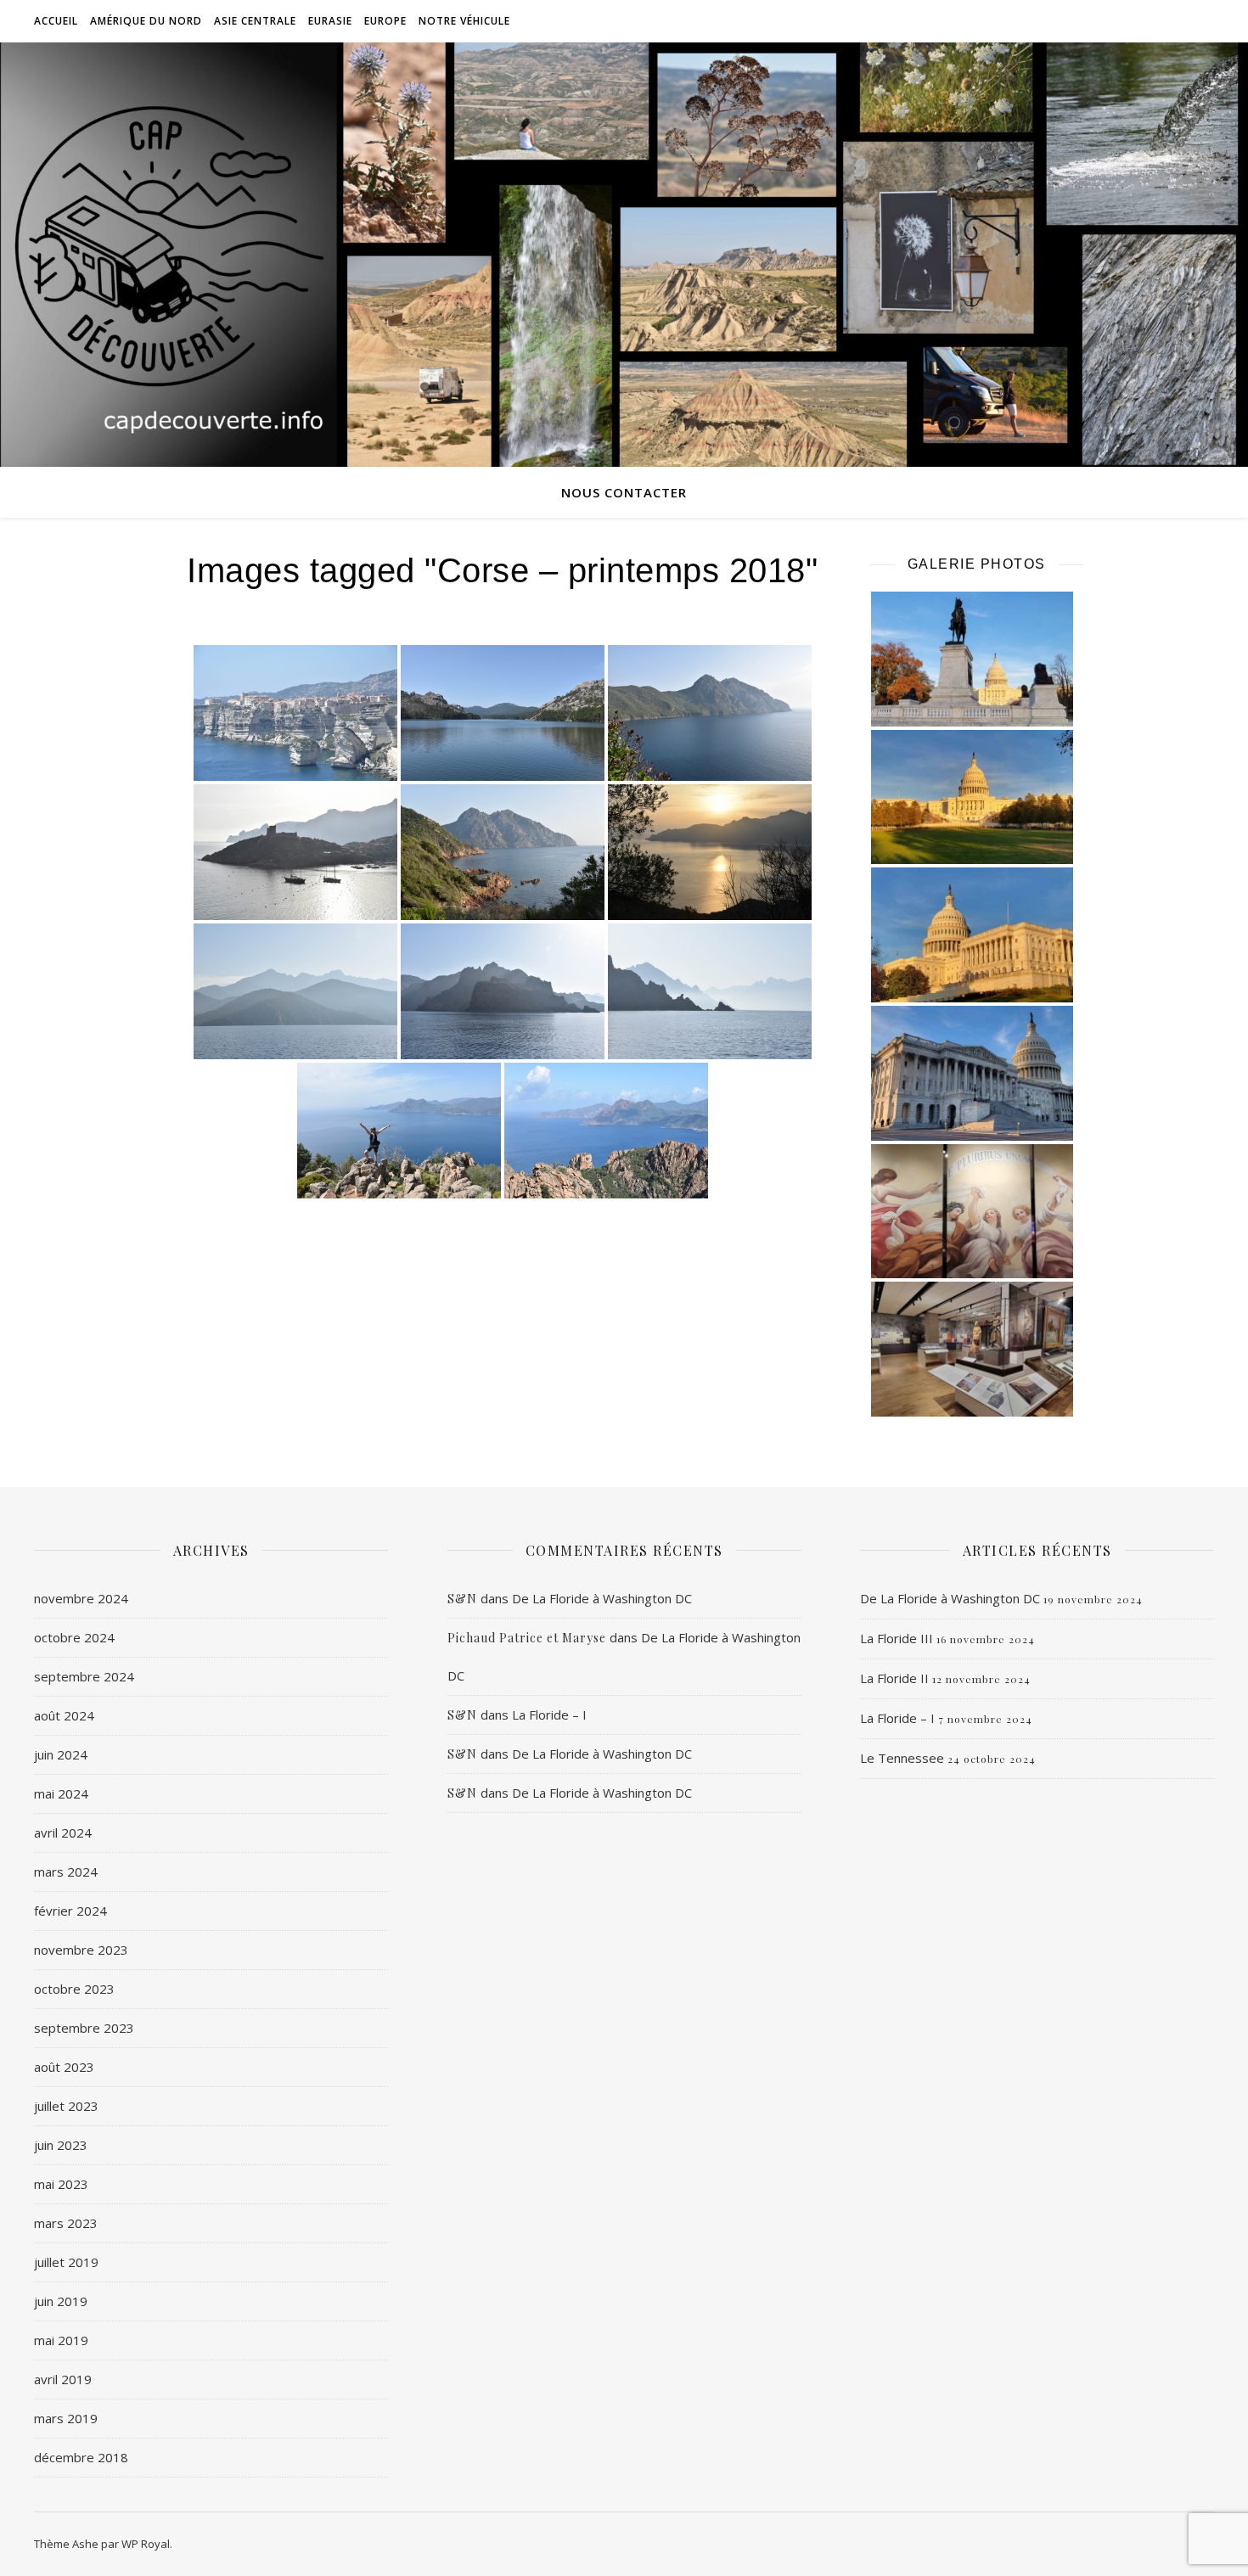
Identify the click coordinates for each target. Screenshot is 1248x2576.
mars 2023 (66, 2223)
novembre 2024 (81, 1598)
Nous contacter (624, 492)
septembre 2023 (84, 2028)
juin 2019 (61, 2301)
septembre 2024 (84, 1676)
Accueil (56, 21)
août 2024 (64, 1715)
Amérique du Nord (146, 21)
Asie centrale (255, 21)
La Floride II (894, 1678)
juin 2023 (61, 2145)
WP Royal (146, 2544)
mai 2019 (61, 2340)
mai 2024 (61, 1793)
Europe (385, 21)
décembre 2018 (81, 2457)
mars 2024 (66, 1872)
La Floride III (897, 1638)
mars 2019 (66, 2418)
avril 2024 (63, 1832)
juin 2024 (61, 1754)
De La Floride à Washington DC (602, 1598)
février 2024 (70, 1911)
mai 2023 (61, 2184)
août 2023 (64, 2067)
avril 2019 (63, 2379)
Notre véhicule (464, 21)
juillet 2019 (66, 2262)
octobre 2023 (74, 1989)
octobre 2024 (74, 1637)
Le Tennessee (902, 1758)
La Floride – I (549, 1715)
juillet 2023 (66, 2106)
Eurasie (330, 21)
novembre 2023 (81, 1950)
